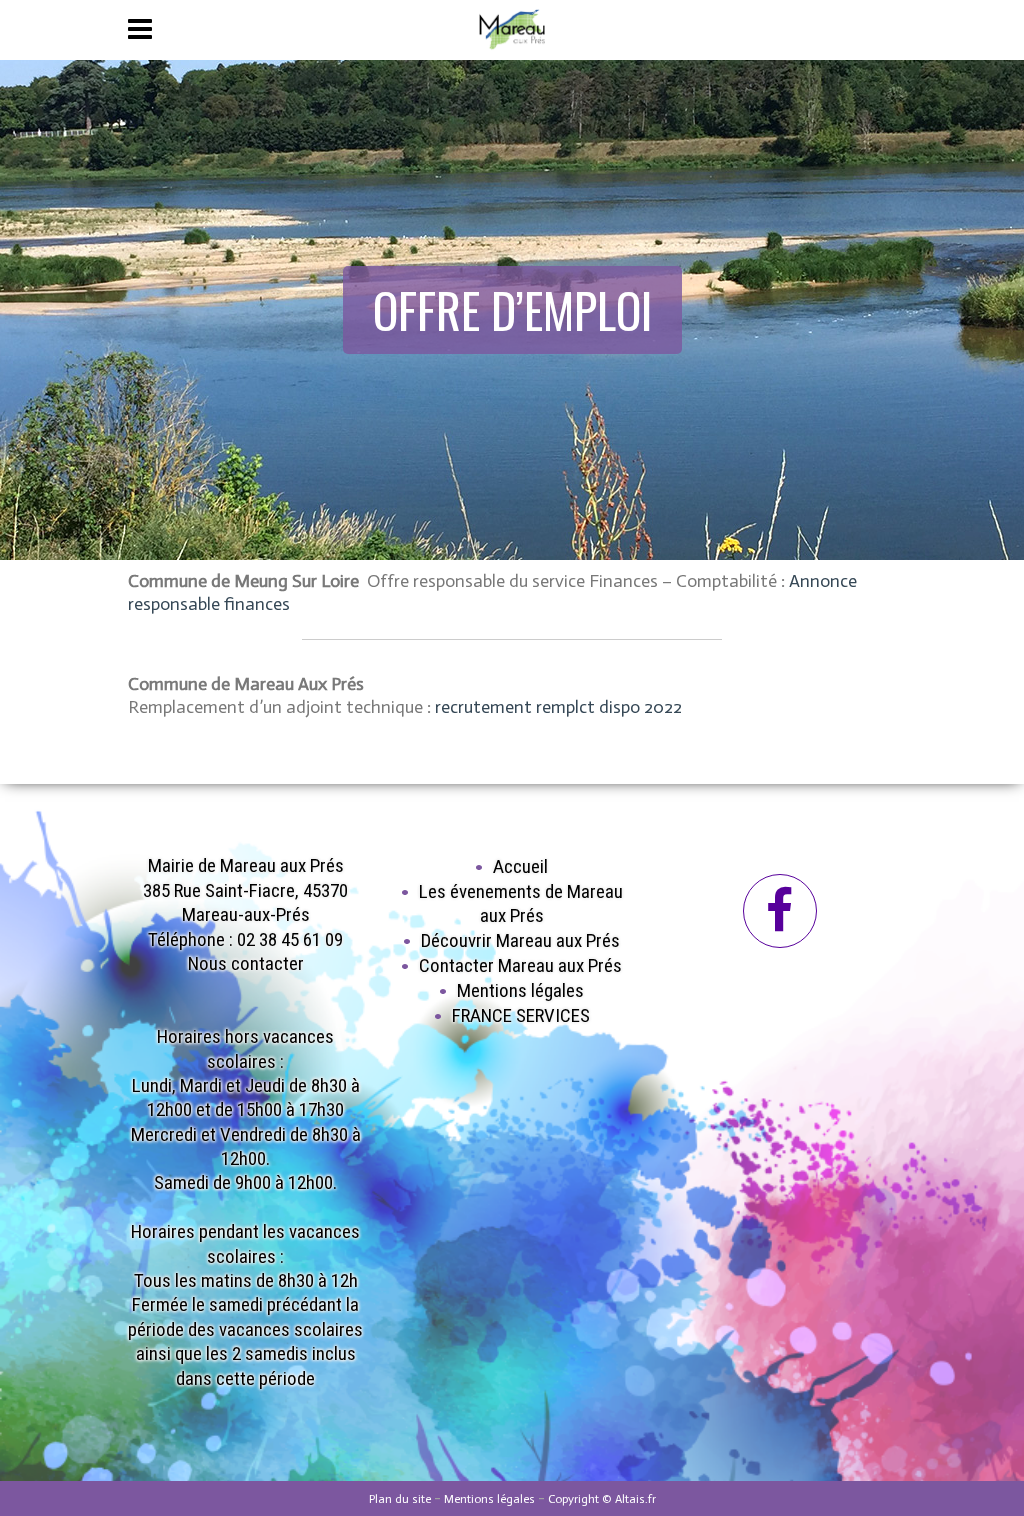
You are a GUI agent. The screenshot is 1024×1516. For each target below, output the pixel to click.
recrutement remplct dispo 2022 (558, 707)
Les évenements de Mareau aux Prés (521, 903)
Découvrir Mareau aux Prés (520, 940)
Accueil (520, 866)
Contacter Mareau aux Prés (520, 965)
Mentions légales (520, 990)
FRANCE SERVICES (521, 1015)
